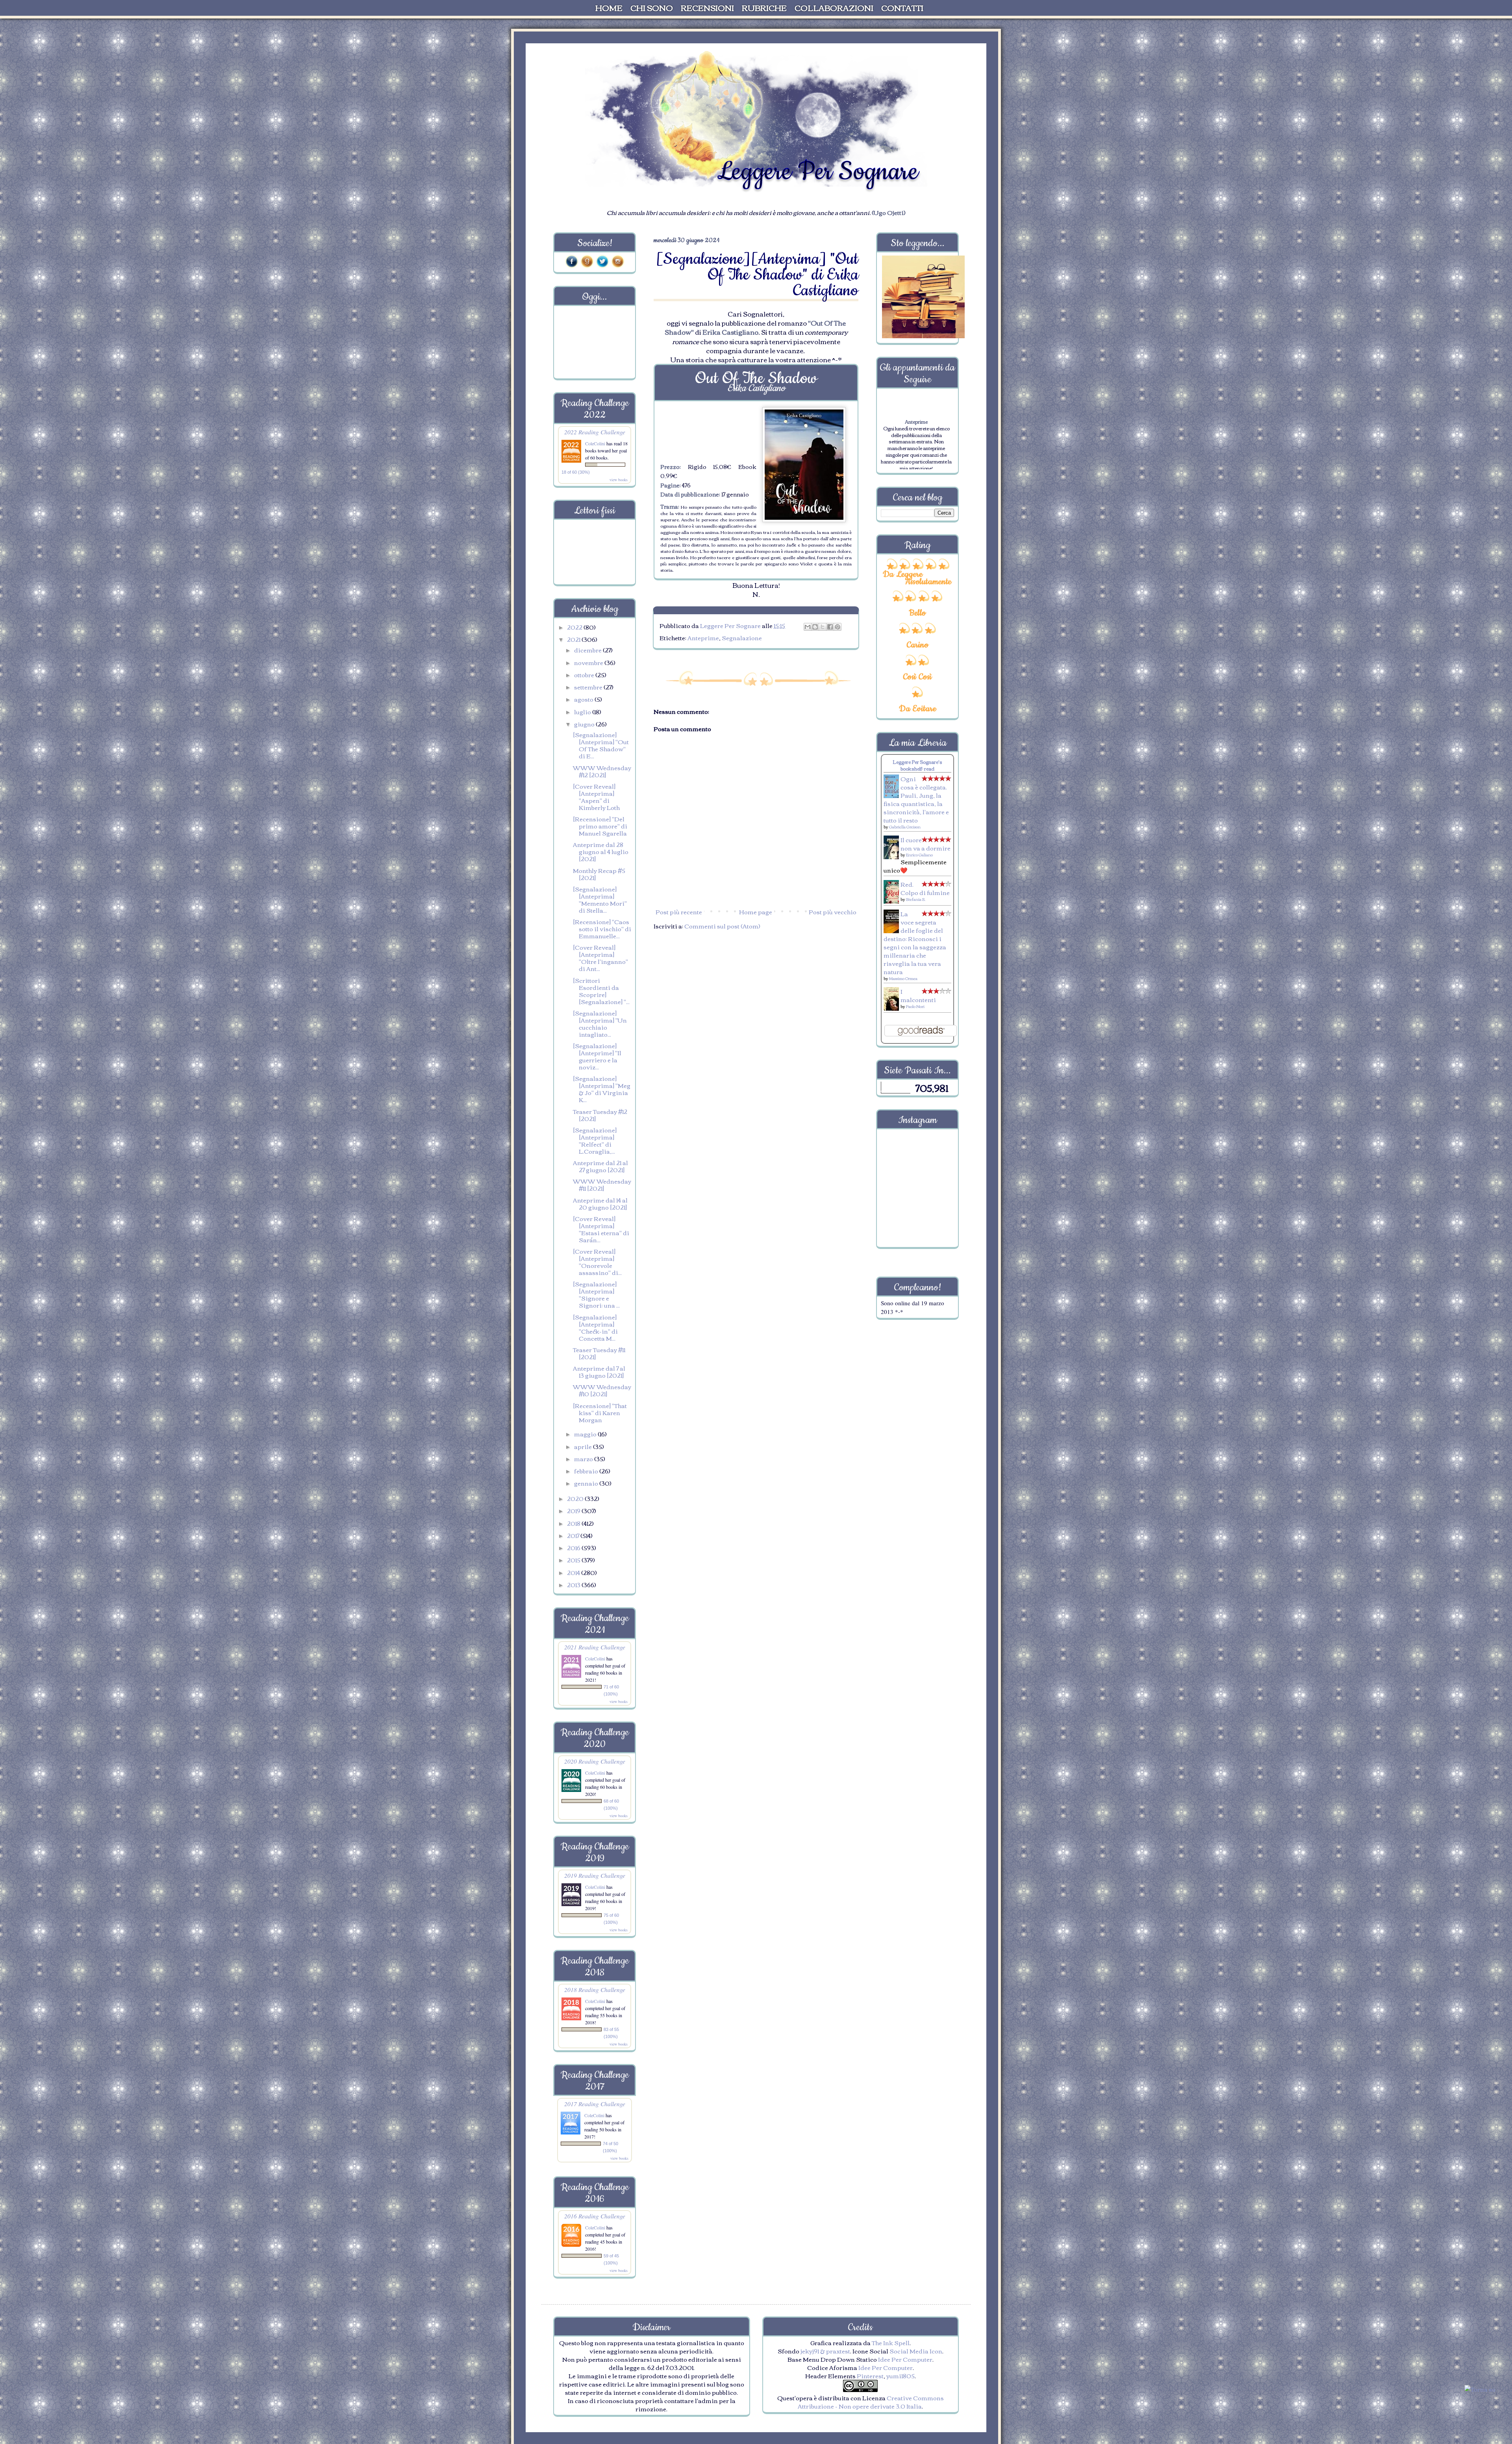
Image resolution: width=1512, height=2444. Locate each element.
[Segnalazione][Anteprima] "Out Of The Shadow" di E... (601, 745)
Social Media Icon (916, 2351)
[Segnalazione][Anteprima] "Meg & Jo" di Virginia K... (602, 1089)
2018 (574, 1523)
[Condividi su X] (823, 627)
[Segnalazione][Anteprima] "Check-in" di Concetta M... (595, 1327)
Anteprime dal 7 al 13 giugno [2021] (599, 1371)
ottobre (585, 674)
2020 (576, 1498)
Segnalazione (742, 637)
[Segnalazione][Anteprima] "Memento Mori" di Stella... (600, 899)
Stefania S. (916, 899)
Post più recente (679, 912)
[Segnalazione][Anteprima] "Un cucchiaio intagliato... (600, 1023)
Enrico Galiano (919, 855)
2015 (574, 1560)
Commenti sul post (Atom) (722, 926)
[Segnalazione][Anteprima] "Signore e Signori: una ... (596, 1294)
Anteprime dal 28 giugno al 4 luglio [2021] (601, 851)
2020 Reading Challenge (595, 1761)
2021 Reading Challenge (595, 1647)
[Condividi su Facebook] (830, 627)
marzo (584, 1458)
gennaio (587, 1483)
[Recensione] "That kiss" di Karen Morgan (600, 1412)
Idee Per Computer (905, 2359)
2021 (574, 639)
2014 (574, 1572)
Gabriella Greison (905, 827)
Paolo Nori (915, 1006)
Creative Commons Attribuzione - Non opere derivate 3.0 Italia (871, 2402)
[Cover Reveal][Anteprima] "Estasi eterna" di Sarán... (601, 1229)
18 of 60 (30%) (576, 472)
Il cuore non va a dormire (926, 844)
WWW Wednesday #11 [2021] (602, 1184)
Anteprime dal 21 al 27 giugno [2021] (600, 1166)
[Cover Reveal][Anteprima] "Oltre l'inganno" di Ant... (600, 958)
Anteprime (703, 637)
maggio (586, 1434)
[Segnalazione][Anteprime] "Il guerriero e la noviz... (597, 1056)
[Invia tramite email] (808, 627)
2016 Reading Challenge (595, 2216)
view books (619, 480)
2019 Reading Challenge (595, 1875)
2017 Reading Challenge (595, 2104)
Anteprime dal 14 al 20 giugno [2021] (600, 1203)
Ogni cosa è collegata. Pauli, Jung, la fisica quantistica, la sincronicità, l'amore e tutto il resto (916, 799)
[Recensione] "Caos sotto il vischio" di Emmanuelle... (602, 928)
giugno (585, 724)
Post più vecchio (833, 912)
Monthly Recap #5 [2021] (599, 874)
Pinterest (870, 2375)
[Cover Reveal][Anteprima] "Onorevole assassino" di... (597, 1262)
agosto (584, 699)
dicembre (588, 650)
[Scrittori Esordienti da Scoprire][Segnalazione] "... (601, 991)
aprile (584, 1446)
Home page (756, 912)
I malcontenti (918, 995)
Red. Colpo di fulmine (925, 888)
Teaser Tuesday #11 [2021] (599, 1353)
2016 (574, 1547)
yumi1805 (901, 2375)
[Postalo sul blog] (815, 627)
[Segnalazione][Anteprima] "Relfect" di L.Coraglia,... (595, 1140)
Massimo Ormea (903, 978)
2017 (574, 1535)
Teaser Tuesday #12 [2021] (600, 1115)
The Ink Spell (891, 2342)
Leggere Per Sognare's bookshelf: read (917, 765)
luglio (583, 712)
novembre (589, 662)
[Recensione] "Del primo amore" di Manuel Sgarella (600, 826)
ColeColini (596, 443)
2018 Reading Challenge (595, 1989)
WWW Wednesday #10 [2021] (602, 1390)
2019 (574, 1510)
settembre (589, 687)
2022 (575, 627)
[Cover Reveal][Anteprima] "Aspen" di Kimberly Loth (596, 797)
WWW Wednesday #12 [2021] (602, 771)
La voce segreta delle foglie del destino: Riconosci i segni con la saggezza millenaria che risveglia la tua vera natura (915, 942)
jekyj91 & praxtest (825, 2351)
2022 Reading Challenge (595, 432)
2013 (574, 1584)
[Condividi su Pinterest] (838, 627)
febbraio (587, 1471)
